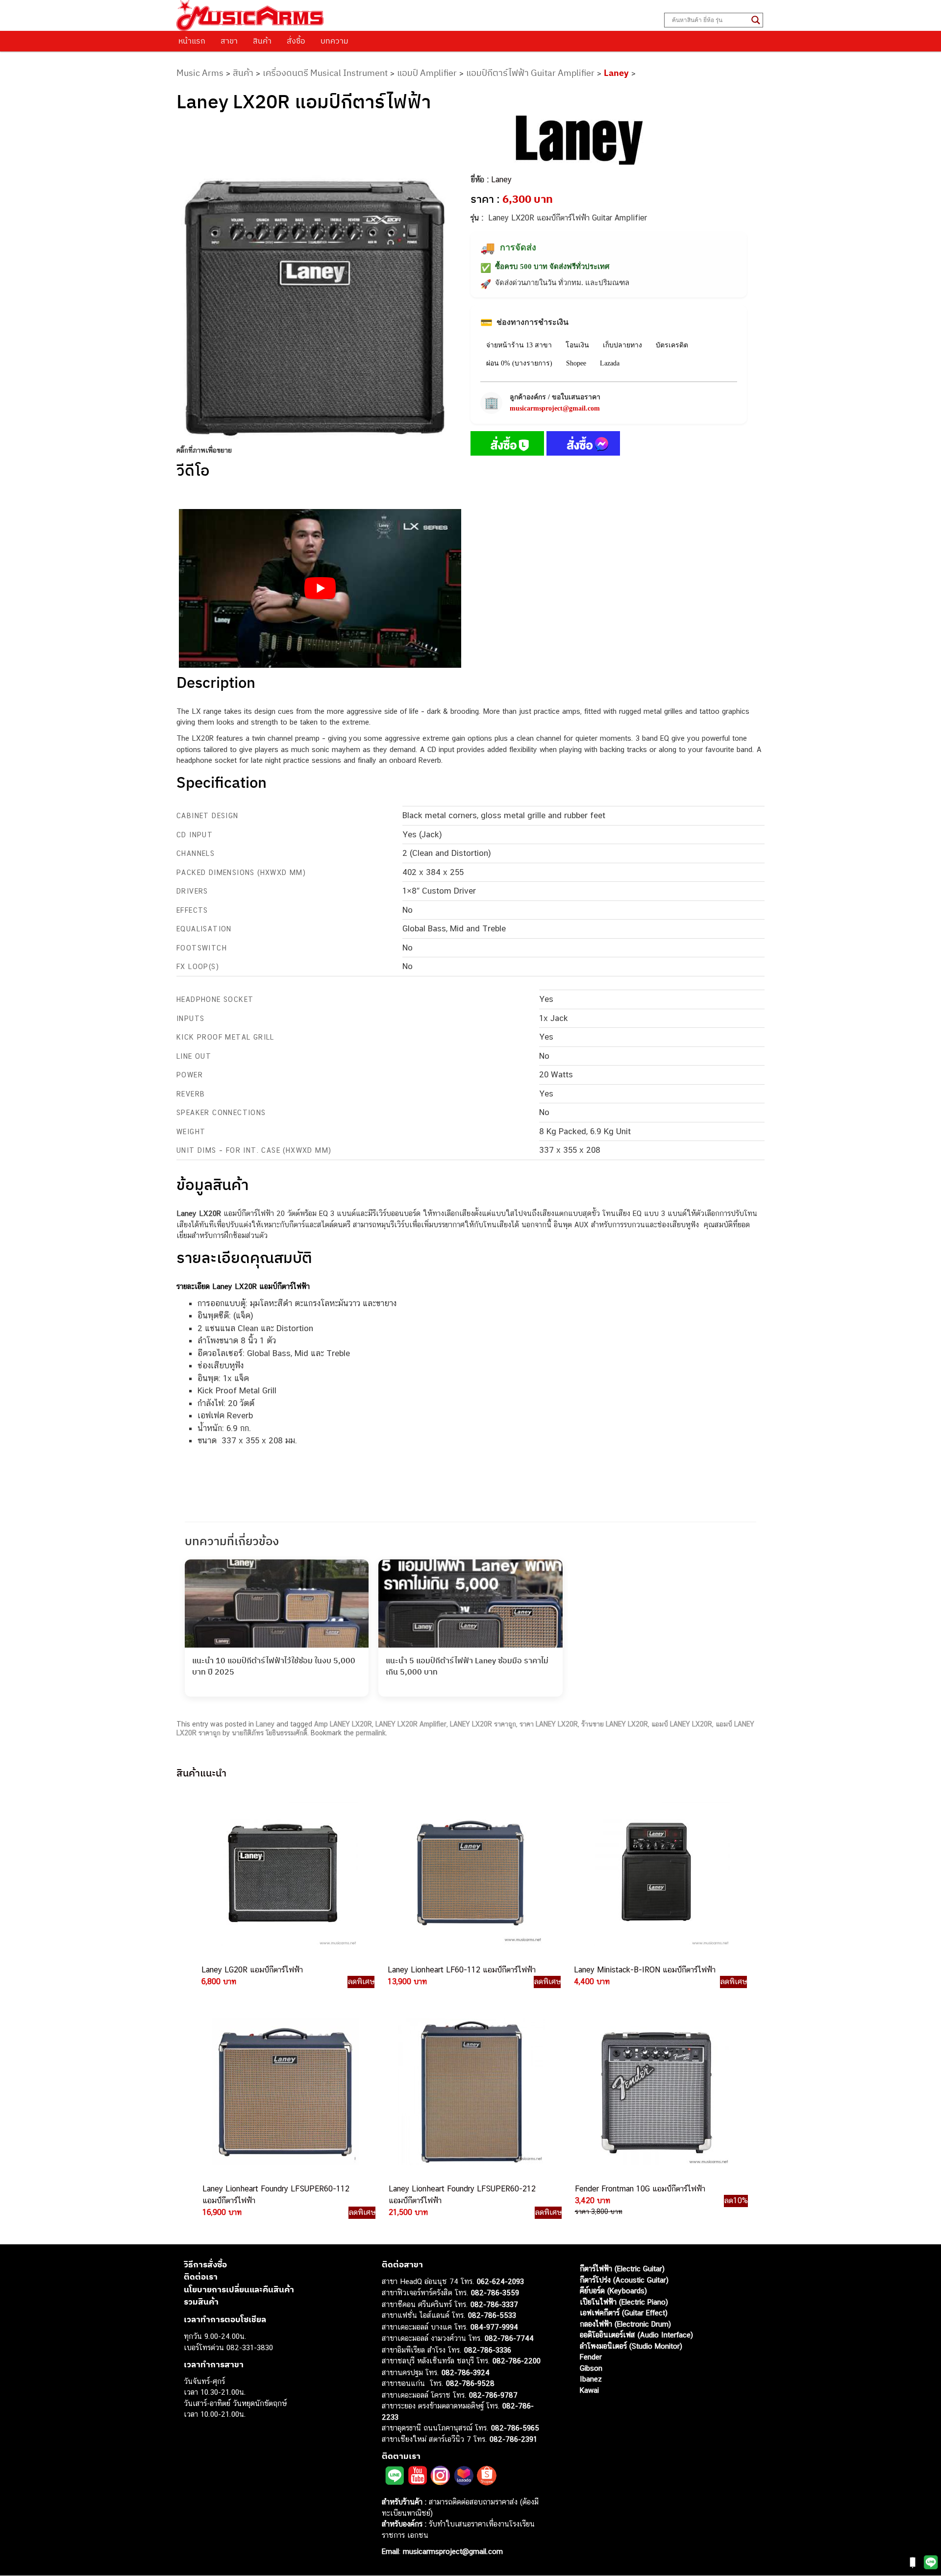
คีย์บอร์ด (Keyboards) (613, 2291)
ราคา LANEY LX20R (549, 1724)
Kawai (589, 2390)
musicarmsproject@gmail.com (555, 408)
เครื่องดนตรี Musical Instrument (325, 73)
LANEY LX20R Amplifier (411, 1724)
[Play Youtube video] (320, 588)
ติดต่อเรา (201, 2277)
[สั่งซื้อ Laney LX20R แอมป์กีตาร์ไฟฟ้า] (507, 445)
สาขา (229, 41)
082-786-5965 (515, 2428)
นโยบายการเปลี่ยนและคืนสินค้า (239, 2289)
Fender (591, 2357)
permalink (371, 1733)
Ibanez (591, 2379)
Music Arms (200, 73)
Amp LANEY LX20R (343, 1724)
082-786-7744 (509, 2338)
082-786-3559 (495, 2293)
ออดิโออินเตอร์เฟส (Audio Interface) (636, 2335)
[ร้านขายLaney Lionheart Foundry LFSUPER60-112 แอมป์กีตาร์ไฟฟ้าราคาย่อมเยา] (284, 2092)
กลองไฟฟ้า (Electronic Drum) (625, 2324)
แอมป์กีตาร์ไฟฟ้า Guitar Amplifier (530, 73)
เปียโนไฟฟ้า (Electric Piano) (624, 2302)
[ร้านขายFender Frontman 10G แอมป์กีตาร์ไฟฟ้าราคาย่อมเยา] (657, 2092)
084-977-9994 (494, 2327)
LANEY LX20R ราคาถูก (483, 1724)
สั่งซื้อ (296, 41)
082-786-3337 (494, 2304)
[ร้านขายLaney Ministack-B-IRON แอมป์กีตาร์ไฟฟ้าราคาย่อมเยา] (656, 1873)
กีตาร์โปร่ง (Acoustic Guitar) (624, 2280)
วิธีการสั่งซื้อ (205, 2264)
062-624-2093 (500, 2281)
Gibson (591, 2368)
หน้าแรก (192, 41)
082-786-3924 (466, 2372)
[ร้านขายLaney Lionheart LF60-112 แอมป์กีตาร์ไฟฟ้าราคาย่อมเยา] (470, 1873)
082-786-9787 (493, 2395)
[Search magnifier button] (756, 20)
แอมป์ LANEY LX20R (682, 1724)
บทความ (334, 41)
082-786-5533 (492, 2315)
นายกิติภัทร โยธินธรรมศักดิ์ (270, 1733)
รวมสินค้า (201, 2302)
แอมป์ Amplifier (427, 73)
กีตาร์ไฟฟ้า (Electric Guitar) (622, 2269)
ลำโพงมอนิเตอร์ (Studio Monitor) (631, 2346)
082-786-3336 (488, 2350)
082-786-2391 (513, 2439)
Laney (616, 73)
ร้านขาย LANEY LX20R (615, 1724)
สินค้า (262, 41)
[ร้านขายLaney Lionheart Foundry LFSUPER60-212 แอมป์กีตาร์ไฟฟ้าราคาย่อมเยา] (470, 2092)
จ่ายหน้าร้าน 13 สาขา (519, 345)
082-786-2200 (517, 2361)
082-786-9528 (470, 2383)
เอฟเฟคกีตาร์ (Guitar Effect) (624, 2313)
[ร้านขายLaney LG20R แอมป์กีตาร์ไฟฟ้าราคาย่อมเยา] (283, 1873)
